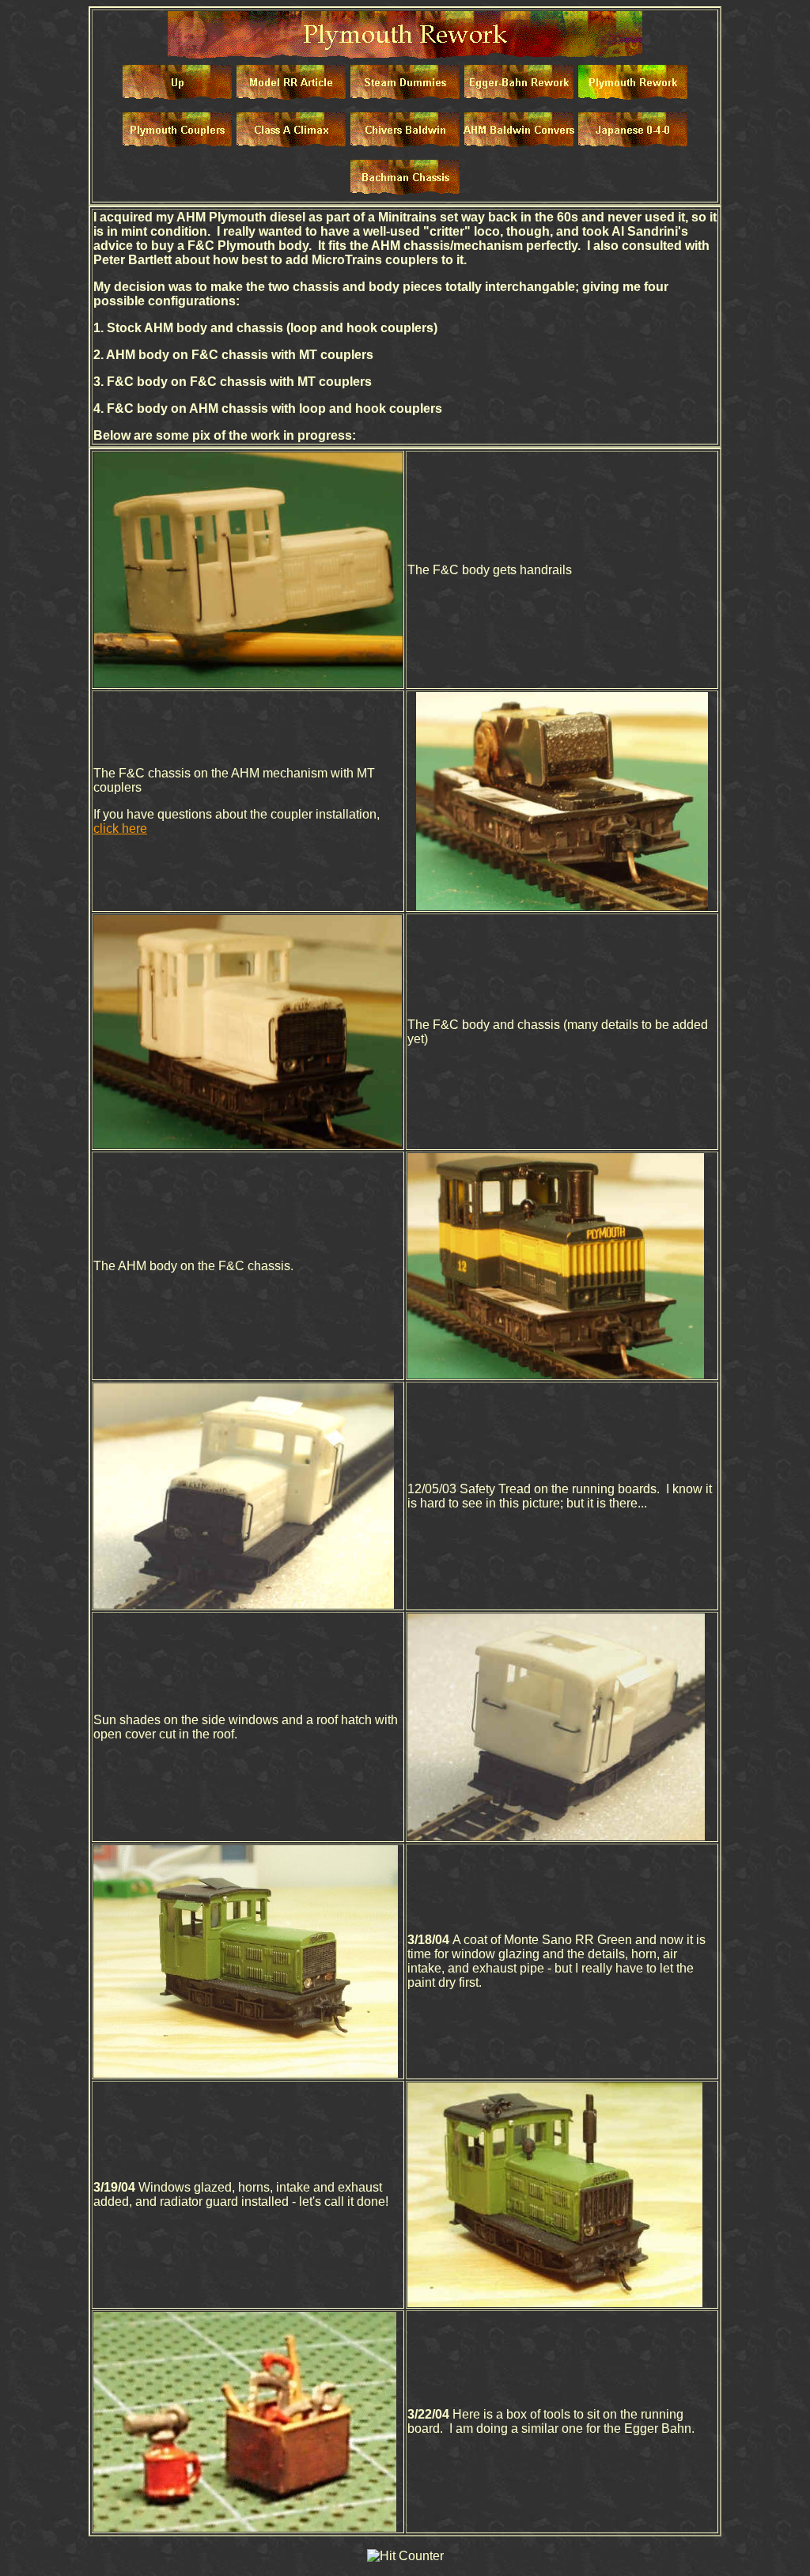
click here (120, 828)
